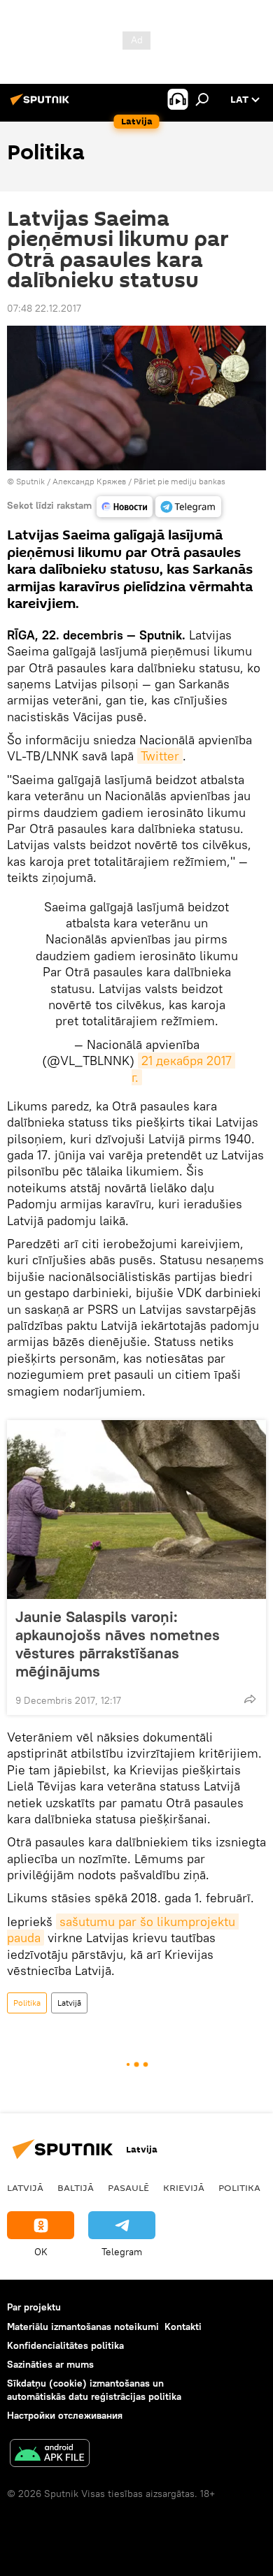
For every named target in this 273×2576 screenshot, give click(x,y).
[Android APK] (50, 2455)
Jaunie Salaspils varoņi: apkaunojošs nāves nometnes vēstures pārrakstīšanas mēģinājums (118, 1644)
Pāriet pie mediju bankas (180, 481)
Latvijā (69, 2003)
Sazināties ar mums (50, 2364)
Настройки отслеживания (65, 2415)
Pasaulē (128, 2187)
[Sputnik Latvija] (42, 105)
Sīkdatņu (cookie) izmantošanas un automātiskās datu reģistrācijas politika (94, 2390)
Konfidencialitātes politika (65, 2345)
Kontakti (183, 2327)
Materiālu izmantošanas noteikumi (83, 2327)
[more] (250, 1699)
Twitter (160, 756)
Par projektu (34, 2307)
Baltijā (76, 2187)
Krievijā (184, 2187)
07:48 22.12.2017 (44, 308)
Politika (27, 2003)
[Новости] (125, 507)
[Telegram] (188, 507)
